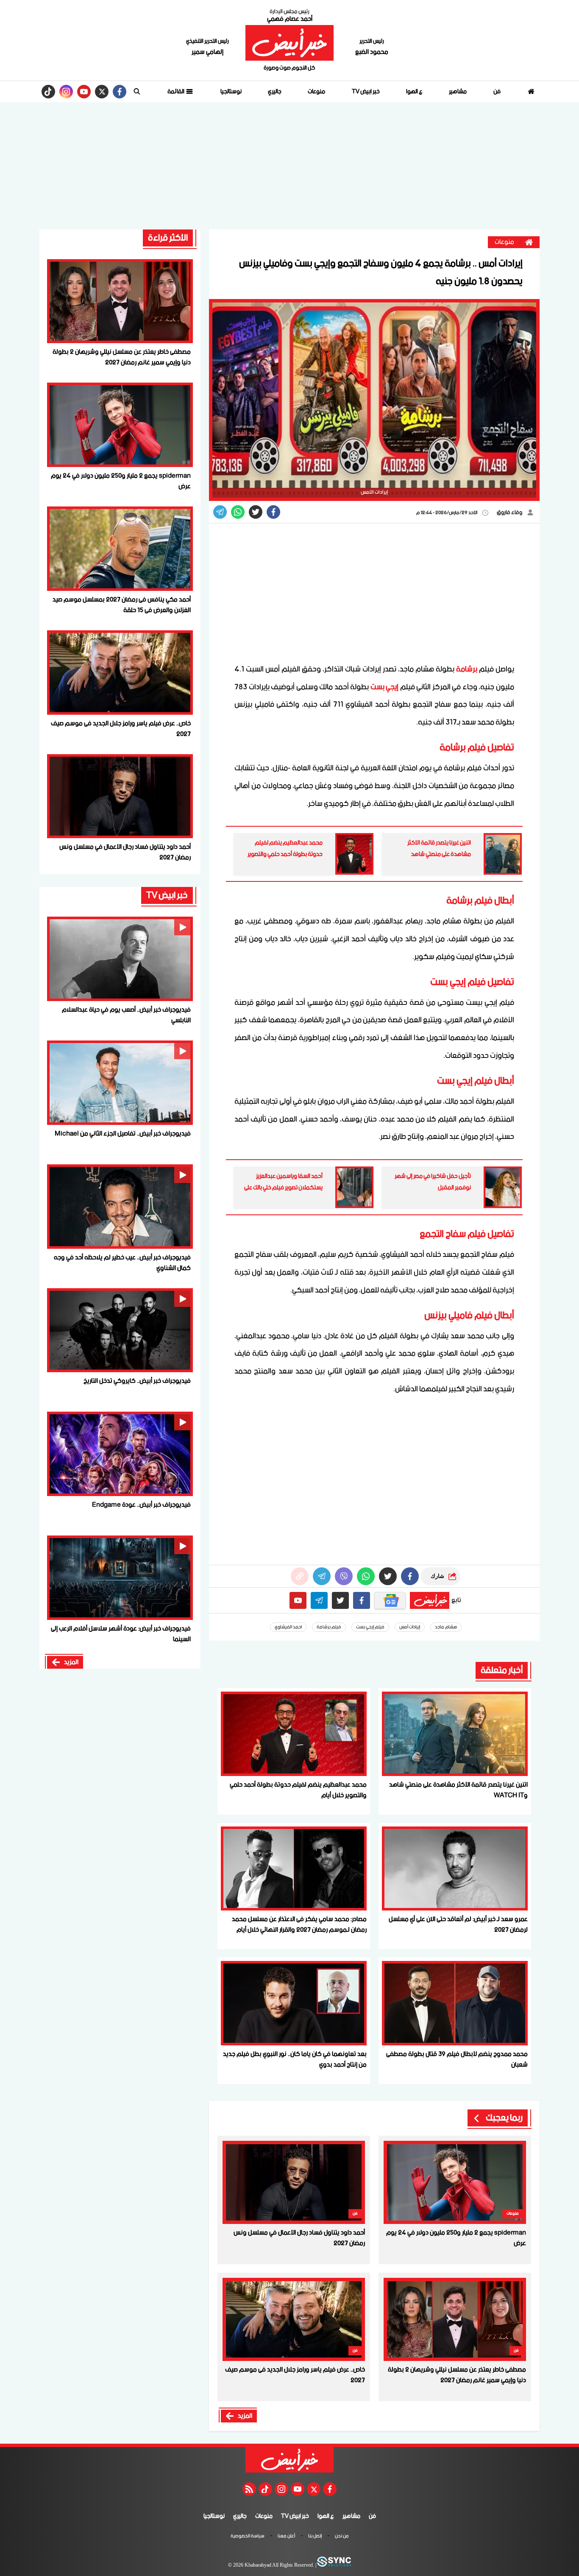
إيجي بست (385, 687)
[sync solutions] (334, 2565)
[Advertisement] (289, 166)
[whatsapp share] (238, 512)
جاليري (275, 92)
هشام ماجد (446, 1627)
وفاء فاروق (510, 513)
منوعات (316, 92)
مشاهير (458, 92)
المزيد (245, 2416)
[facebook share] (273, 512)
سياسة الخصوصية (248, 2537)
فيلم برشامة (329, 1627)
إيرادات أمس (410, 1627)
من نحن (342, 2537)
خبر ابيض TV (366, 92)
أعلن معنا (286, 2537)
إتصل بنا (315, 2537)
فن (497, 92)
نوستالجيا (231, 92)
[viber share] (220, 512)
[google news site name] (390, 1600)
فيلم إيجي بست (370, 1627)
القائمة (176, 92)
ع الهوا (414, 92)
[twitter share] (256, 512)
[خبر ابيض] (289, 43)
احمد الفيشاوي (288, 1627)
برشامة (467, 669)
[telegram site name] (319, 1600)
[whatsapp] (300, 1576)
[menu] (137, 92)
